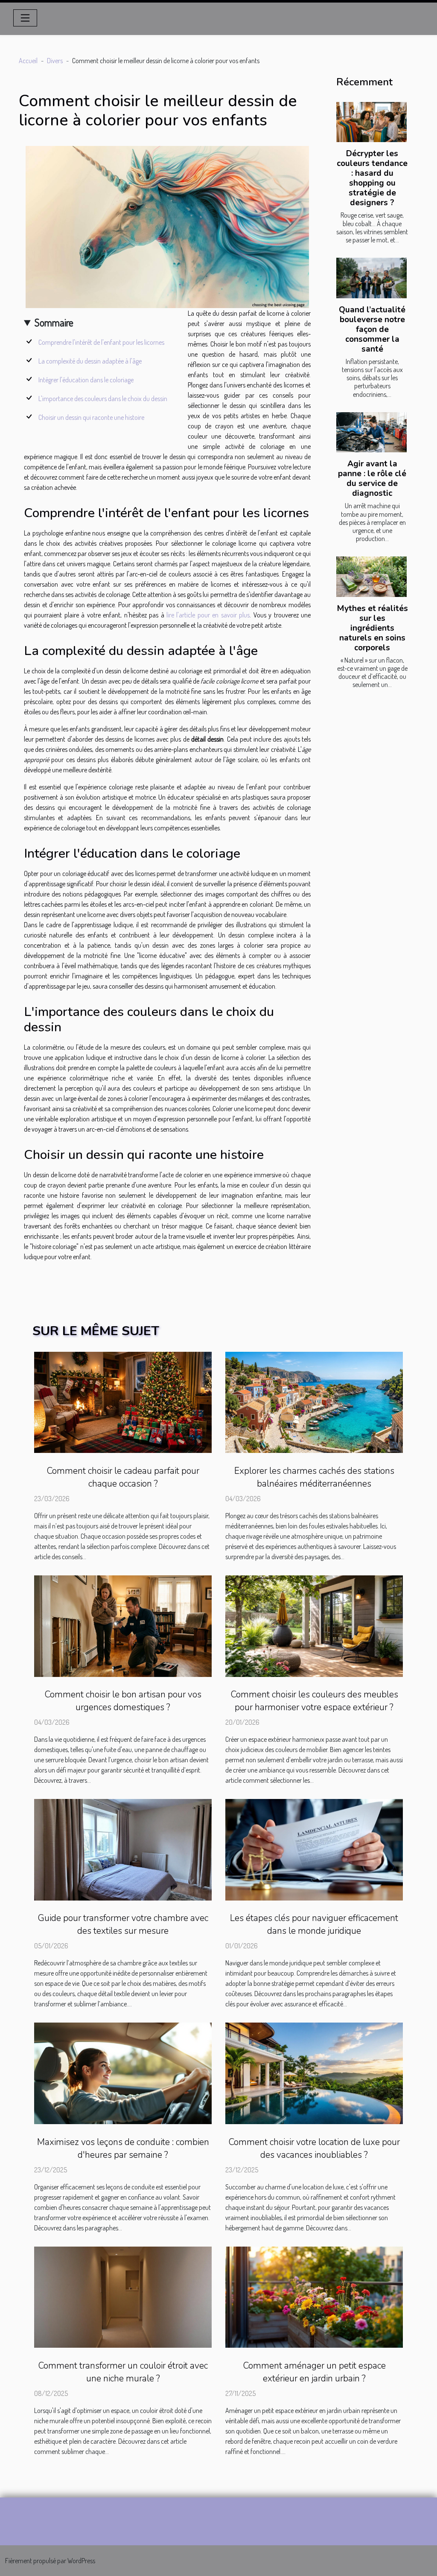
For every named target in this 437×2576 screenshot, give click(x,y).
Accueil (28, 61)
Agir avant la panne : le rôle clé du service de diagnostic (372, 479)
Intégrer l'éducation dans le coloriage (86, 380)
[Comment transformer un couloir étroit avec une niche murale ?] (123, 2296)
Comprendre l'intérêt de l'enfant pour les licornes (101, 342)
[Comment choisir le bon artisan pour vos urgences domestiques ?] (123, 1625)
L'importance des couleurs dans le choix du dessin (103, 399)
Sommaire (54, 322)
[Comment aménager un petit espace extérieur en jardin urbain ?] (314, 2296)
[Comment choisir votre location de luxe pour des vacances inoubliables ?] (314, 2072)
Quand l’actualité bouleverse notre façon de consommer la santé (372, 329)
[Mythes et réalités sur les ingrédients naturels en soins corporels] (371, 576)
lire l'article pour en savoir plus (208, 615)
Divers (55, 61)
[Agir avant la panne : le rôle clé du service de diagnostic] (371, 432)
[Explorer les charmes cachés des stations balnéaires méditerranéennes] (314, 1401)
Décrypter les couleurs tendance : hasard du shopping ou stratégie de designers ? (372, 178)
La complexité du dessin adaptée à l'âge (90, 361)
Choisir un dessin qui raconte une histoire (91, 417)
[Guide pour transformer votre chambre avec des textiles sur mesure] (123, 1849)
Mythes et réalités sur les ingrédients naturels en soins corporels (372, 628)
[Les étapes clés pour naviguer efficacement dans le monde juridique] (314, 1849)
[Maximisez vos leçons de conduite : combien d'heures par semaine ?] (123, 2072)
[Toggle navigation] (25, 18)
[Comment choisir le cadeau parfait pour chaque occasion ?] (123, 1401)
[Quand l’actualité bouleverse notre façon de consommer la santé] (371, 278)
